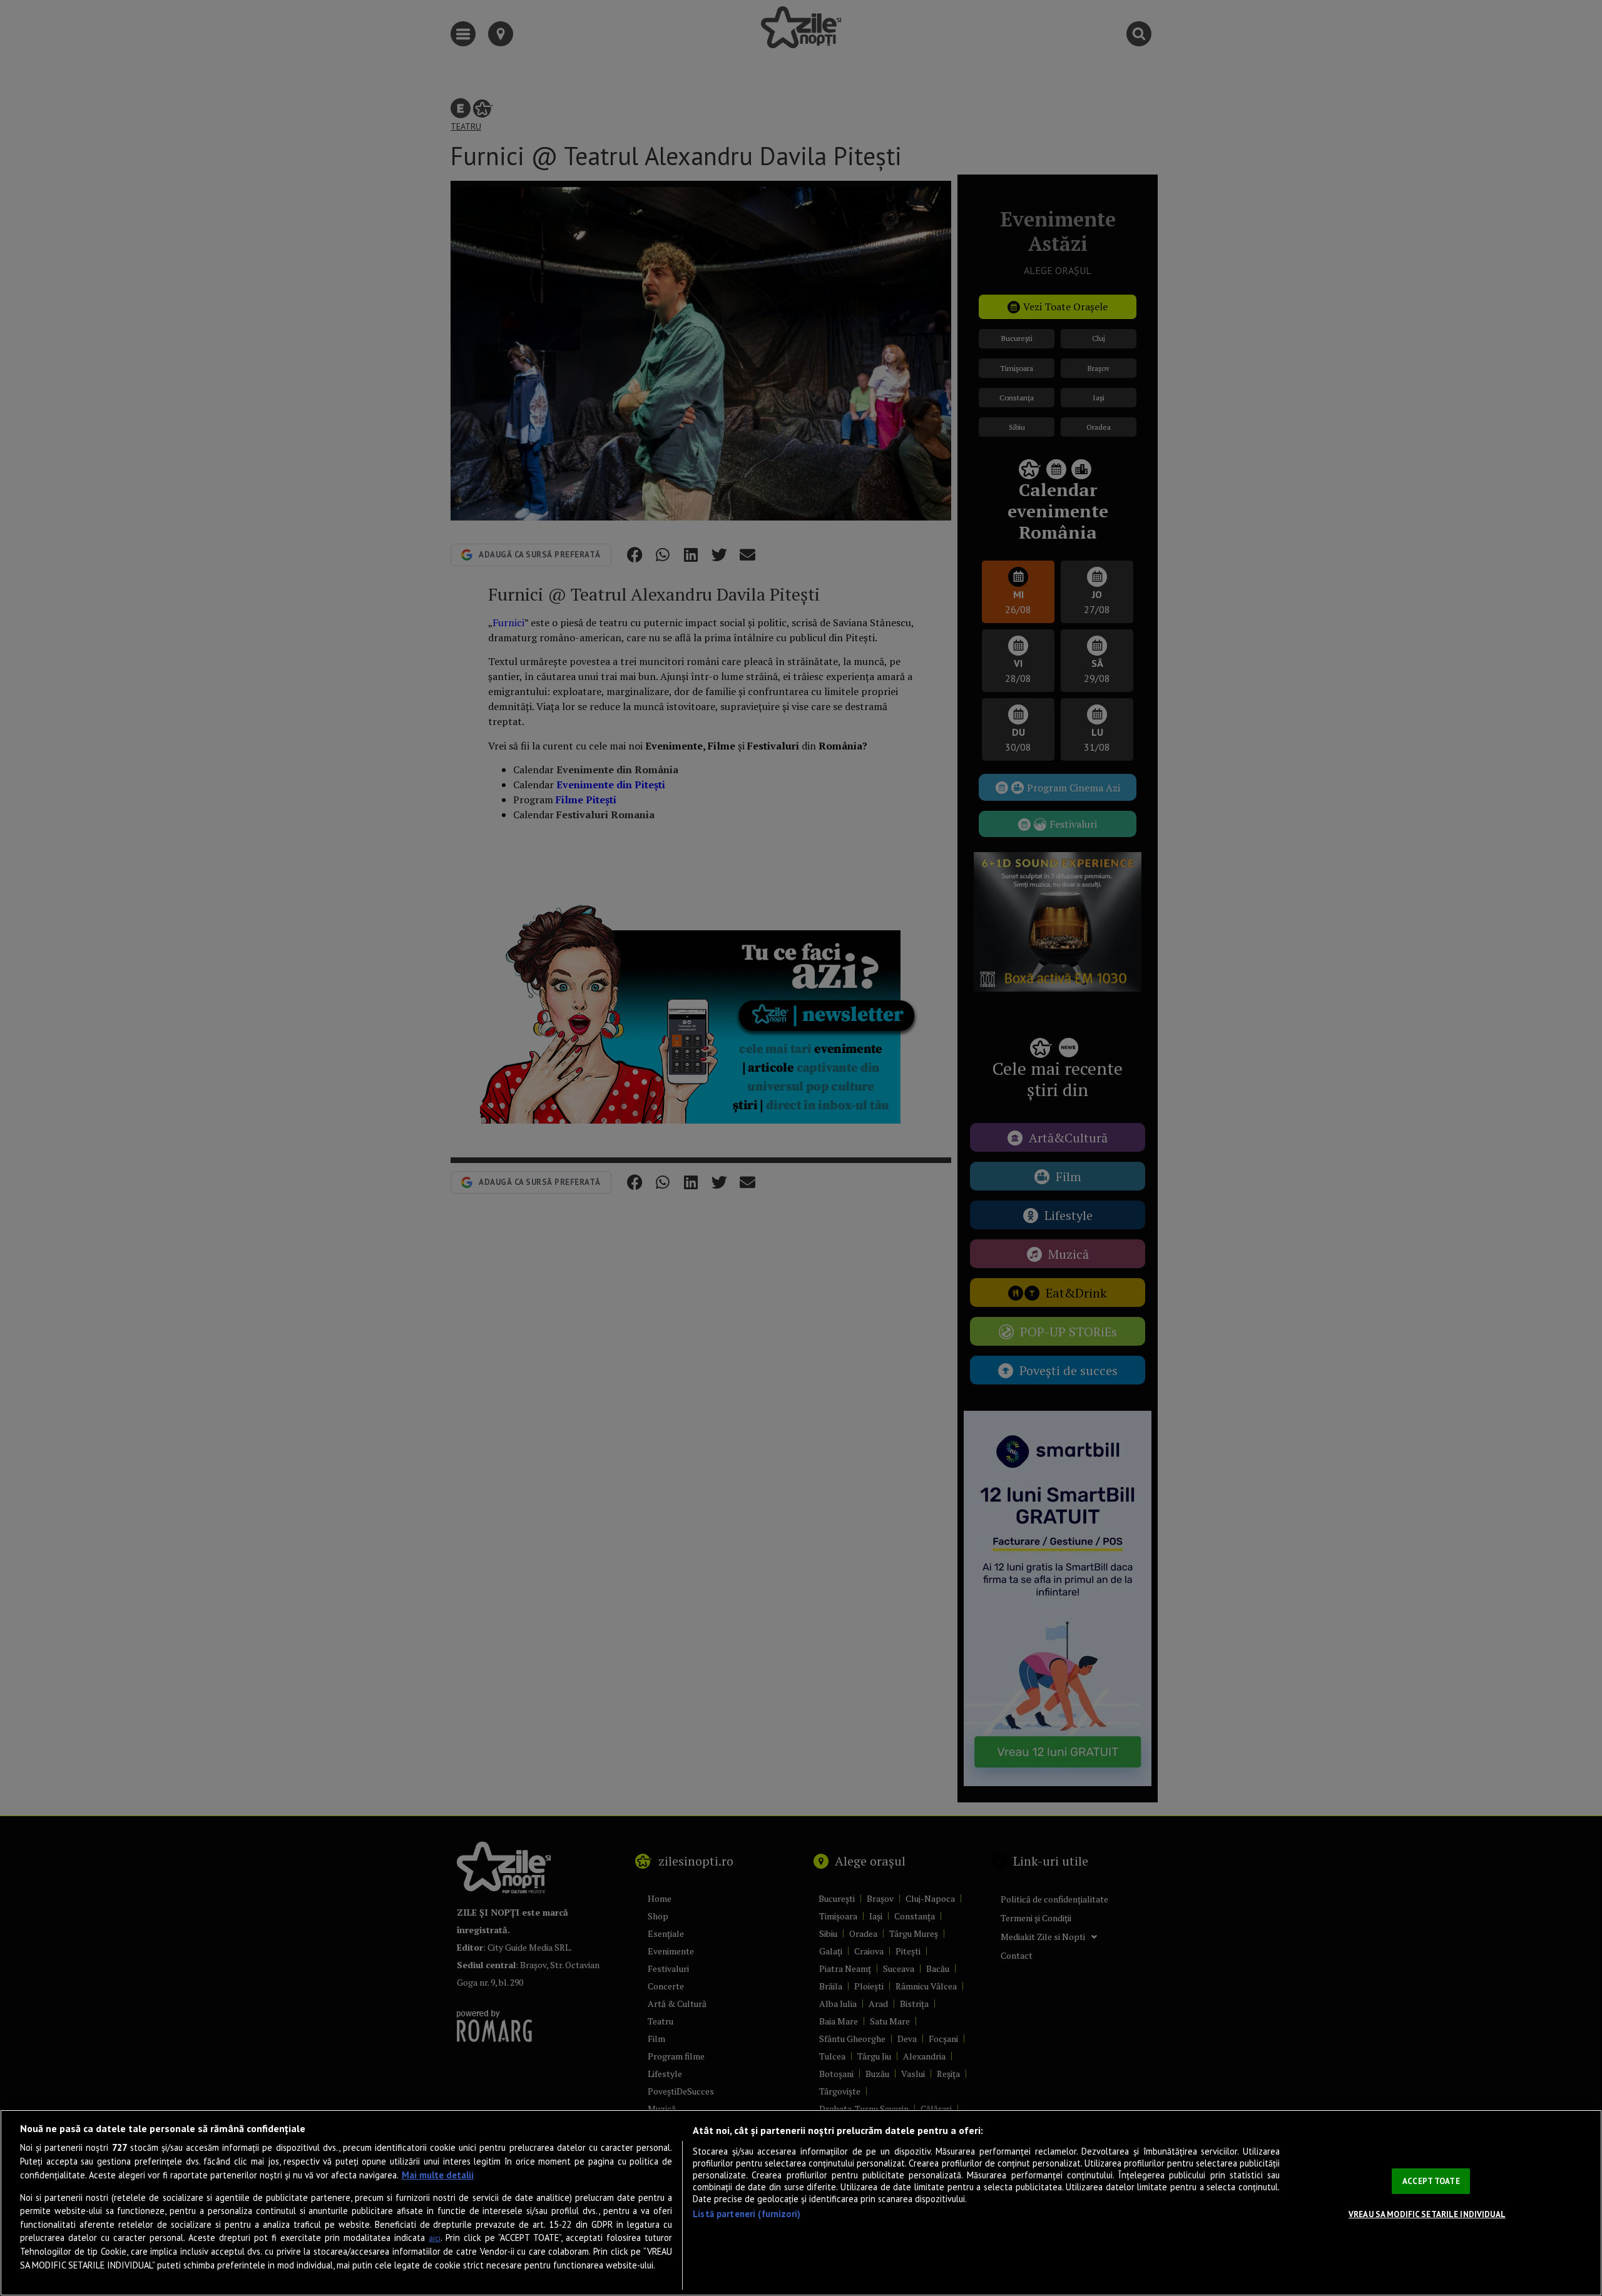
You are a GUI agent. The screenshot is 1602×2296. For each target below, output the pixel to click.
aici (435, 2238)
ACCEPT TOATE (1431, 2181)
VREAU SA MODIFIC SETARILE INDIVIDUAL (1427, 2214)
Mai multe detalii (438, 2175)
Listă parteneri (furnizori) (747, 2214)
